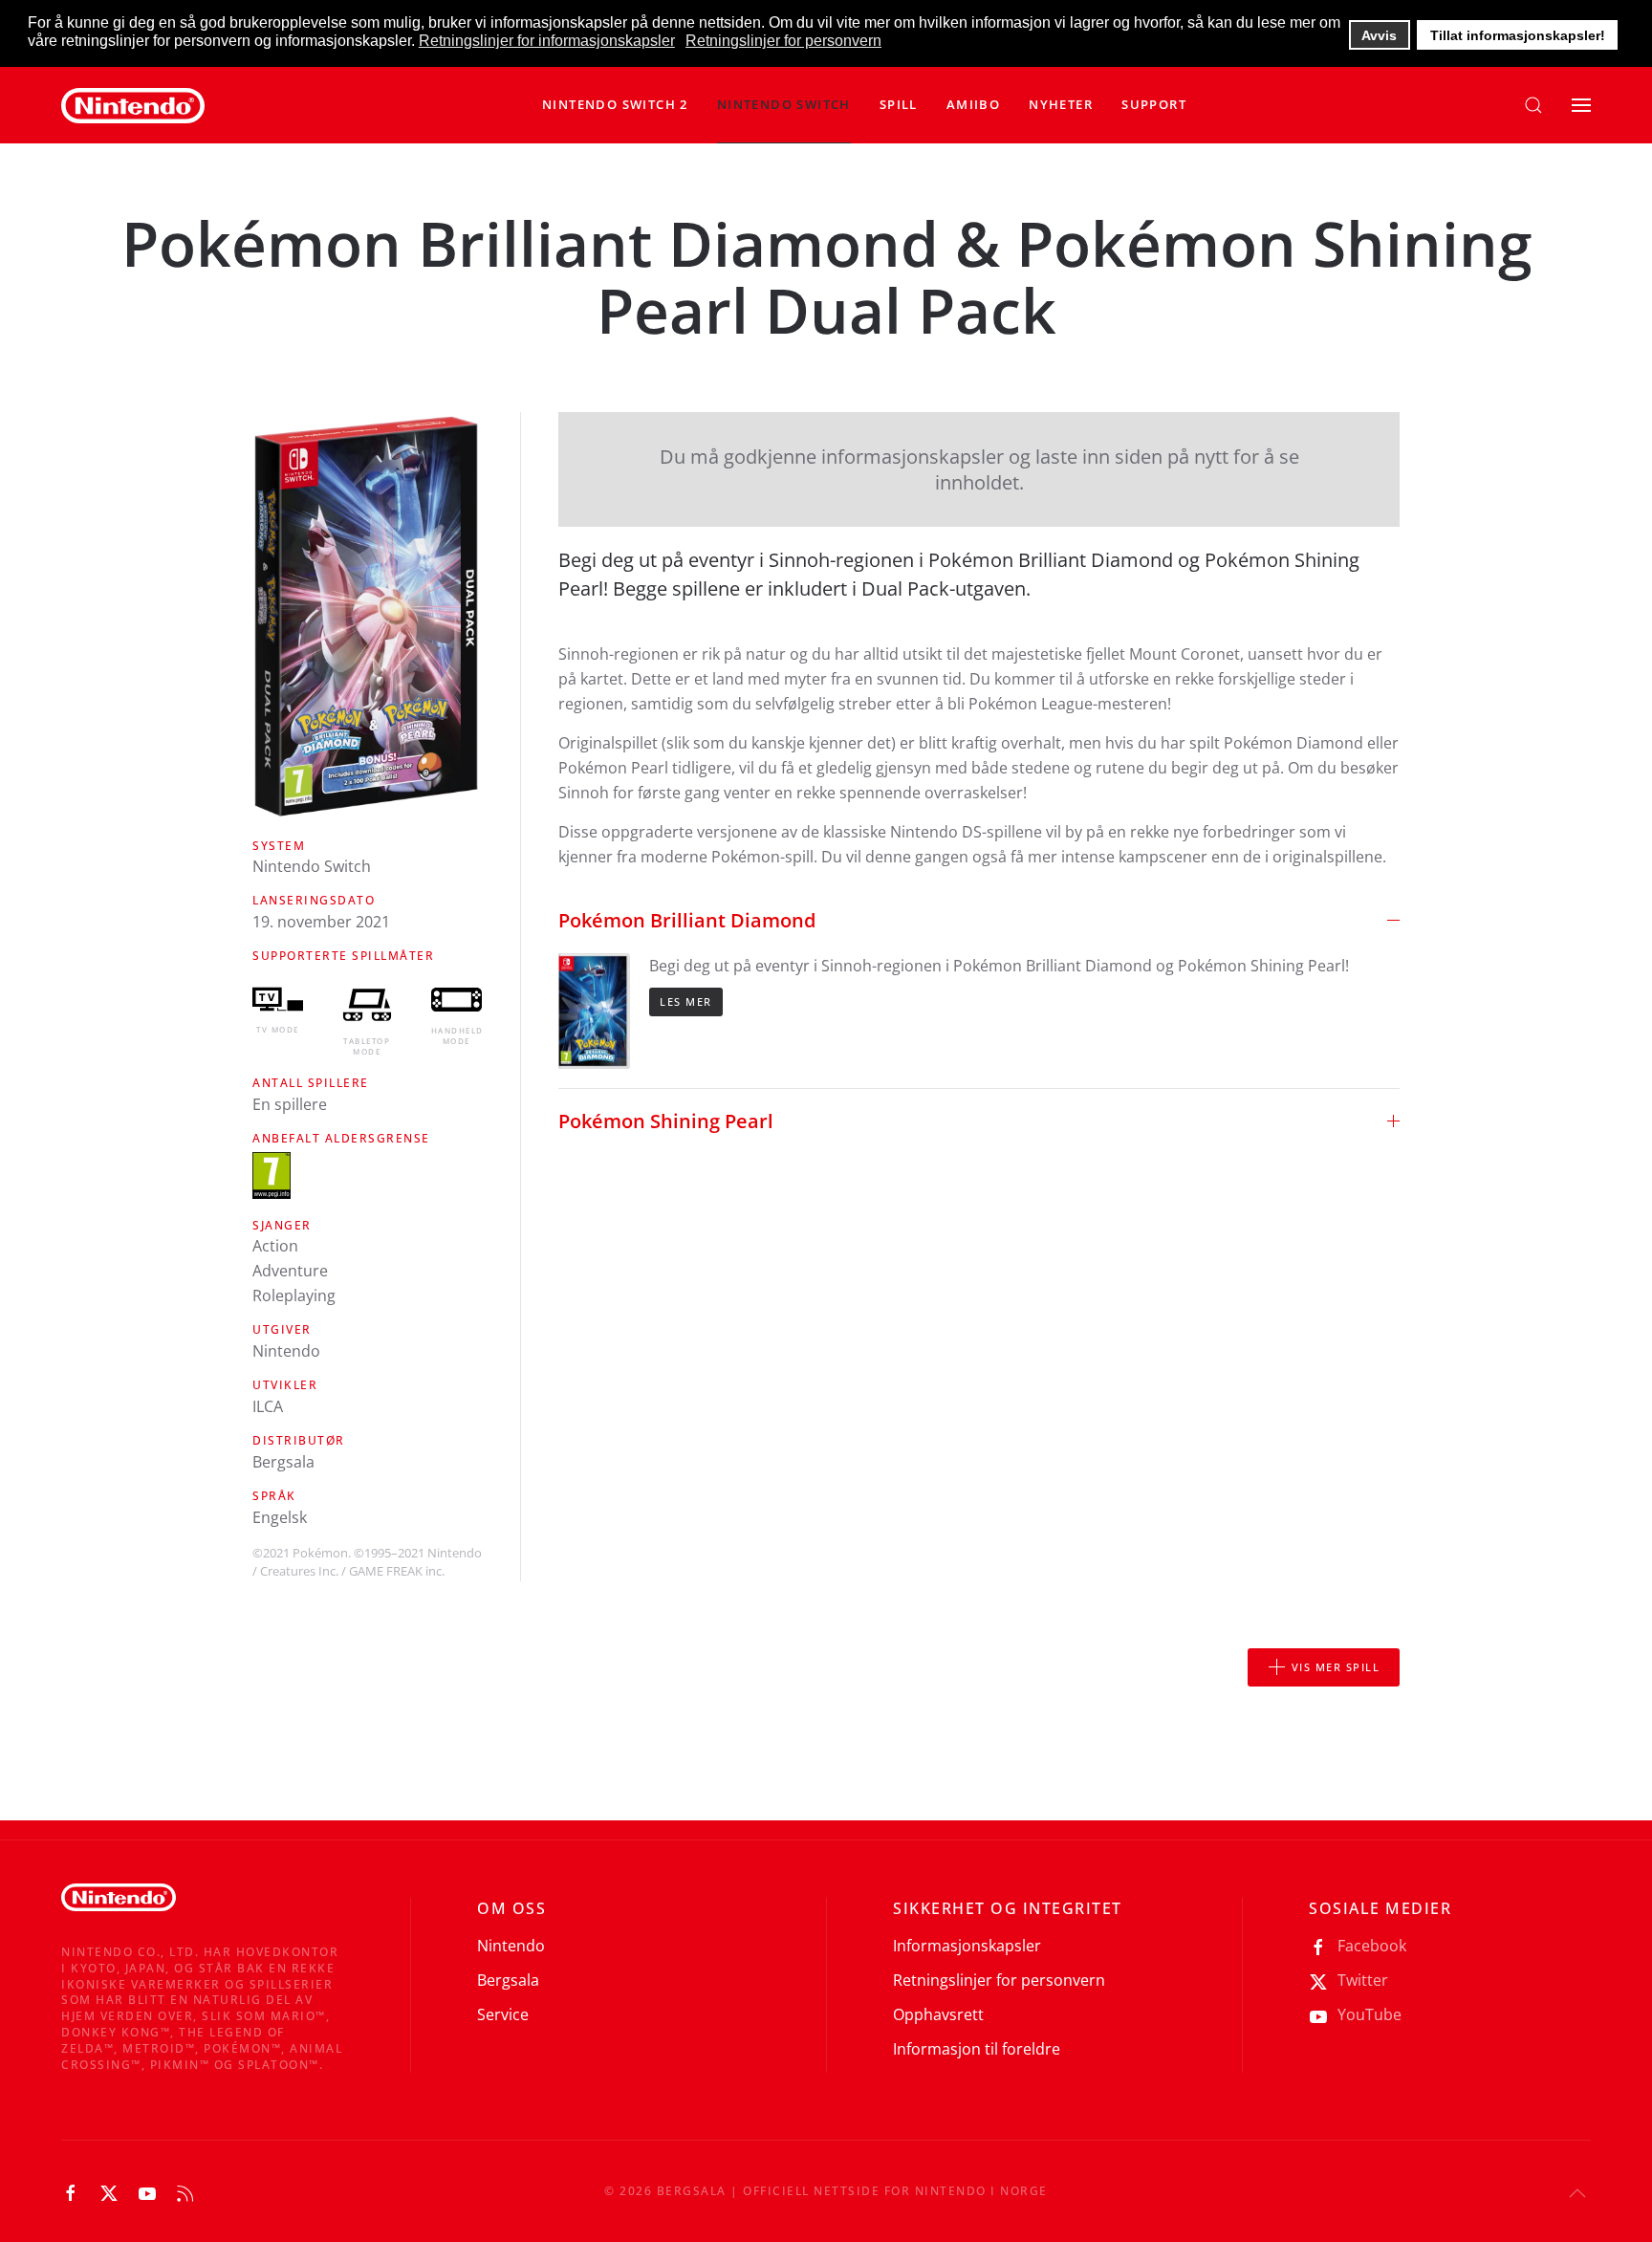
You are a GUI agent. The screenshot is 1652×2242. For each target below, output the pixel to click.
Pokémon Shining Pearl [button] (666, 1121)
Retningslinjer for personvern (999, 1980)
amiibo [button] (973, 104)
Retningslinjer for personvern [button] (783, 41)
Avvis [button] (1379, 35)
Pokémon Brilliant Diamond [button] (687, 920)
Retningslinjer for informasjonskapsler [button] (547, 41)
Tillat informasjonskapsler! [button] (1518, 35)
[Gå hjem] (133, 105)
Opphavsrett (938, 2014)
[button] (784, 105)
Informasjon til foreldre (977, 2049)
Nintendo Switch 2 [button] (615, 104)
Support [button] (1154, 104)
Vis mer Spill (1336, 1667)
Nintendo (511, 1946)
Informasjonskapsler (967, 1946)
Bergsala (508, 1980)
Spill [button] (899, 104)
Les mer (686, 1001)
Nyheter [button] (1061, 104)
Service (503, 2014)
